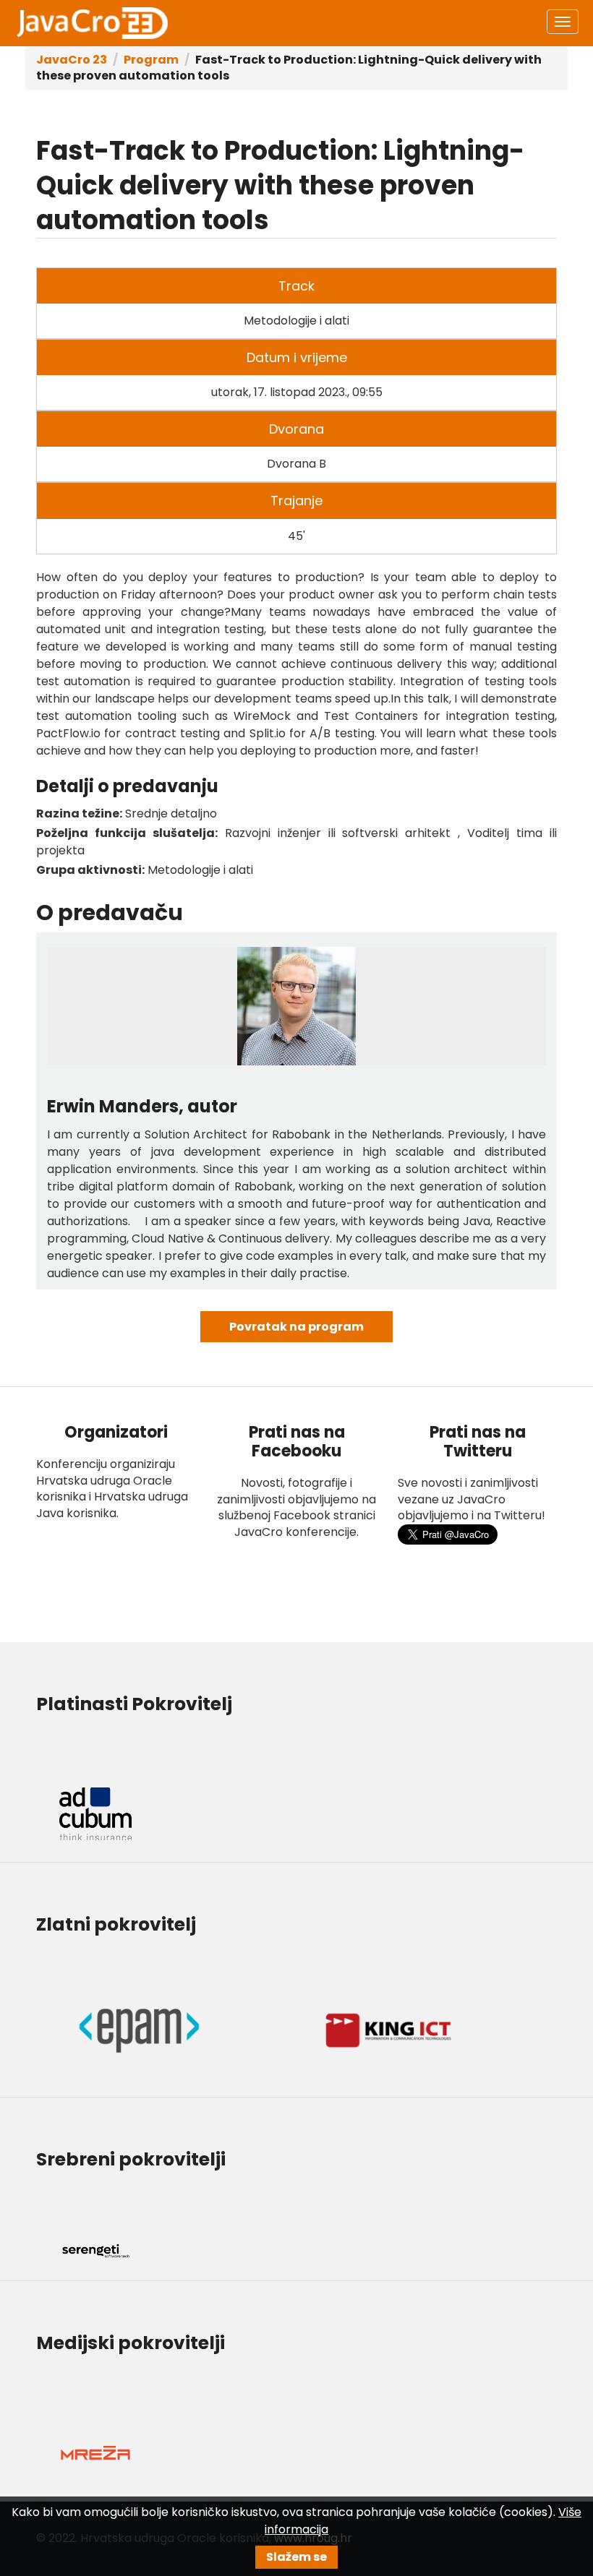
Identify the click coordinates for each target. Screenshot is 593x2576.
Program (151, 60)
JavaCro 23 (72, 60)
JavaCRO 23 (92, 23)
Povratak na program (296, 1327)
